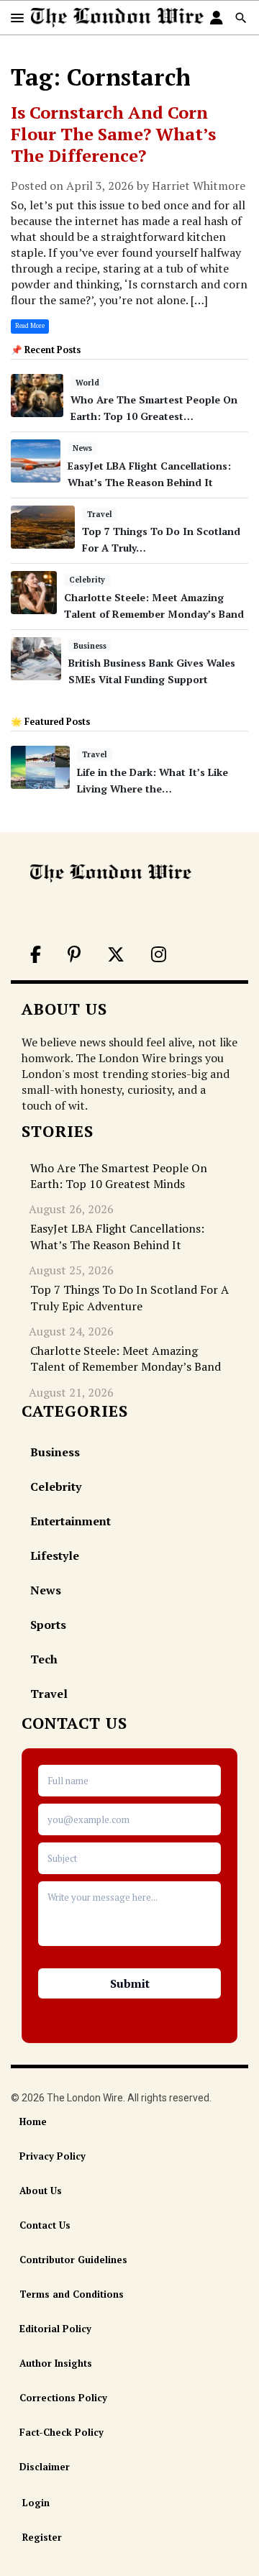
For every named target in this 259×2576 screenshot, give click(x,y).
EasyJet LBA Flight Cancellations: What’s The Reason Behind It (117, 1236)
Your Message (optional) (129, 1918)
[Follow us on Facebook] (35, 956)
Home (33, 2121)
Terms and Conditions (72, 2294)
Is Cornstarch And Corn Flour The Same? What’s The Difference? (113, 134)
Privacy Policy (53, 2156)
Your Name (129, 1781)
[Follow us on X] (115, 956)
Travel (100, 514)
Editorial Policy (55, 2329)
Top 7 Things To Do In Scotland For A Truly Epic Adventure (129, 1297)
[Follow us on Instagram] (158, 956)
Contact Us (45, 2225)
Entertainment (71, 1521)
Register (42, 2537)
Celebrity (87, 580)
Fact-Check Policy (62, 2432)
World (87, 383)
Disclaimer (45, 2467)
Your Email (129, 1819)
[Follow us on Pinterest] (73, 956)
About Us (41, 2191)
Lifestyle (55, 1556)
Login (36, 2503)
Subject (129, 1858)
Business (90, 646)
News (82, 448)
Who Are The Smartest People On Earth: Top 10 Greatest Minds (119, 1176)
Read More (30, 326)
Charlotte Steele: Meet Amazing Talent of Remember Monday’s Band (126, 1358)
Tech (44, 1659)
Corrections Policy (63, 2398)
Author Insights (56, 2363)
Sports (48, 1625)
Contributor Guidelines (73, 2260)
